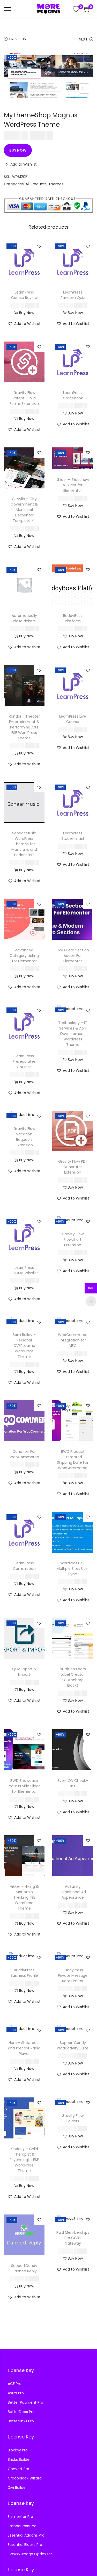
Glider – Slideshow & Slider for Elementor (73, 485)
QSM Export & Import (24, 1672)
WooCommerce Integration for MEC (73, 1340)
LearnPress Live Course (73, 719)
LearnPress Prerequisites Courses (24, 1061)
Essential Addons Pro (26, 2535)
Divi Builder (17, 2488)
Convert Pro (18, 2469)
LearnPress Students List (73, 836)
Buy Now (18, 150)
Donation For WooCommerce (24, 1454)
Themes (56, 184)
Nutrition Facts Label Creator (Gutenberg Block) (73, 1677)
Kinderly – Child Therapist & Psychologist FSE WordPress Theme (24, 2160)
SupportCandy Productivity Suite (73, 2045)
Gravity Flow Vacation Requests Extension (24, 1137)
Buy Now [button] (27, 313)
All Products (36, 184)
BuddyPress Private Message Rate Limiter (73, 1975)
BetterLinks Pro (21, 2421)
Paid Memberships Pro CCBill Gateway (73, 2238)
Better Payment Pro (25, 2402)
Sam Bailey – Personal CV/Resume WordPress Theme (24, 1346)
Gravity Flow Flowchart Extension (73, 1239)
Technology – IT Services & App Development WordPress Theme (73, 1034)
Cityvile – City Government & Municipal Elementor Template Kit (24, 510)
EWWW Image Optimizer (30, 2554)
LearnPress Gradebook (73, 395)
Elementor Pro (20, 2517)
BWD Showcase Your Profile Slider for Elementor (24, 1786)
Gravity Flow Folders (73, 2118)
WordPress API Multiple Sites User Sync (73, 1569)
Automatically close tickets (24, 618)
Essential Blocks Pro (25, 2545)
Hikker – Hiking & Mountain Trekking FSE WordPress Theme (24, 1897)
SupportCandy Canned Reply (24, 2268)
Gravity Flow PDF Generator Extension (73, 1167)
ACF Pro (15, 2384)
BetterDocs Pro (21, 2412)
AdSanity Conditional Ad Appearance (73, 1892)
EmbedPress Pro (22, 2526)
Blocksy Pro (18, 2450)
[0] (76, 9)
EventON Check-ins (73, 1783)
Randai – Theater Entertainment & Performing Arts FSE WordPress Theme (24, 727)
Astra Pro (16, 2393)
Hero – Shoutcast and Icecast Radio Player (24, 2048)
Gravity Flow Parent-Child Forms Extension (24, 398)
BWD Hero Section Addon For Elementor (73, 956)
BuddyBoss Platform (73, 618)
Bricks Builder (19, 2459)
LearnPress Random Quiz (73, 295)
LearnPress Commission (24, 1566)
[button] (20, 164)
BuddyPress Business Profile (24, 1973)
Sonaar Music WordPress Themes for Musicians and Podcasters (24, 844)
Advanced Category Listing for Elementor (24, 956)
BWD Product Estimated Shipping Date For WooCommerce (73, 1460)
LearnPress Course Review (24, 295)
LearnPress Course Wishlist (24, 1270)
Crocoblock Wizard (25, 2478)
